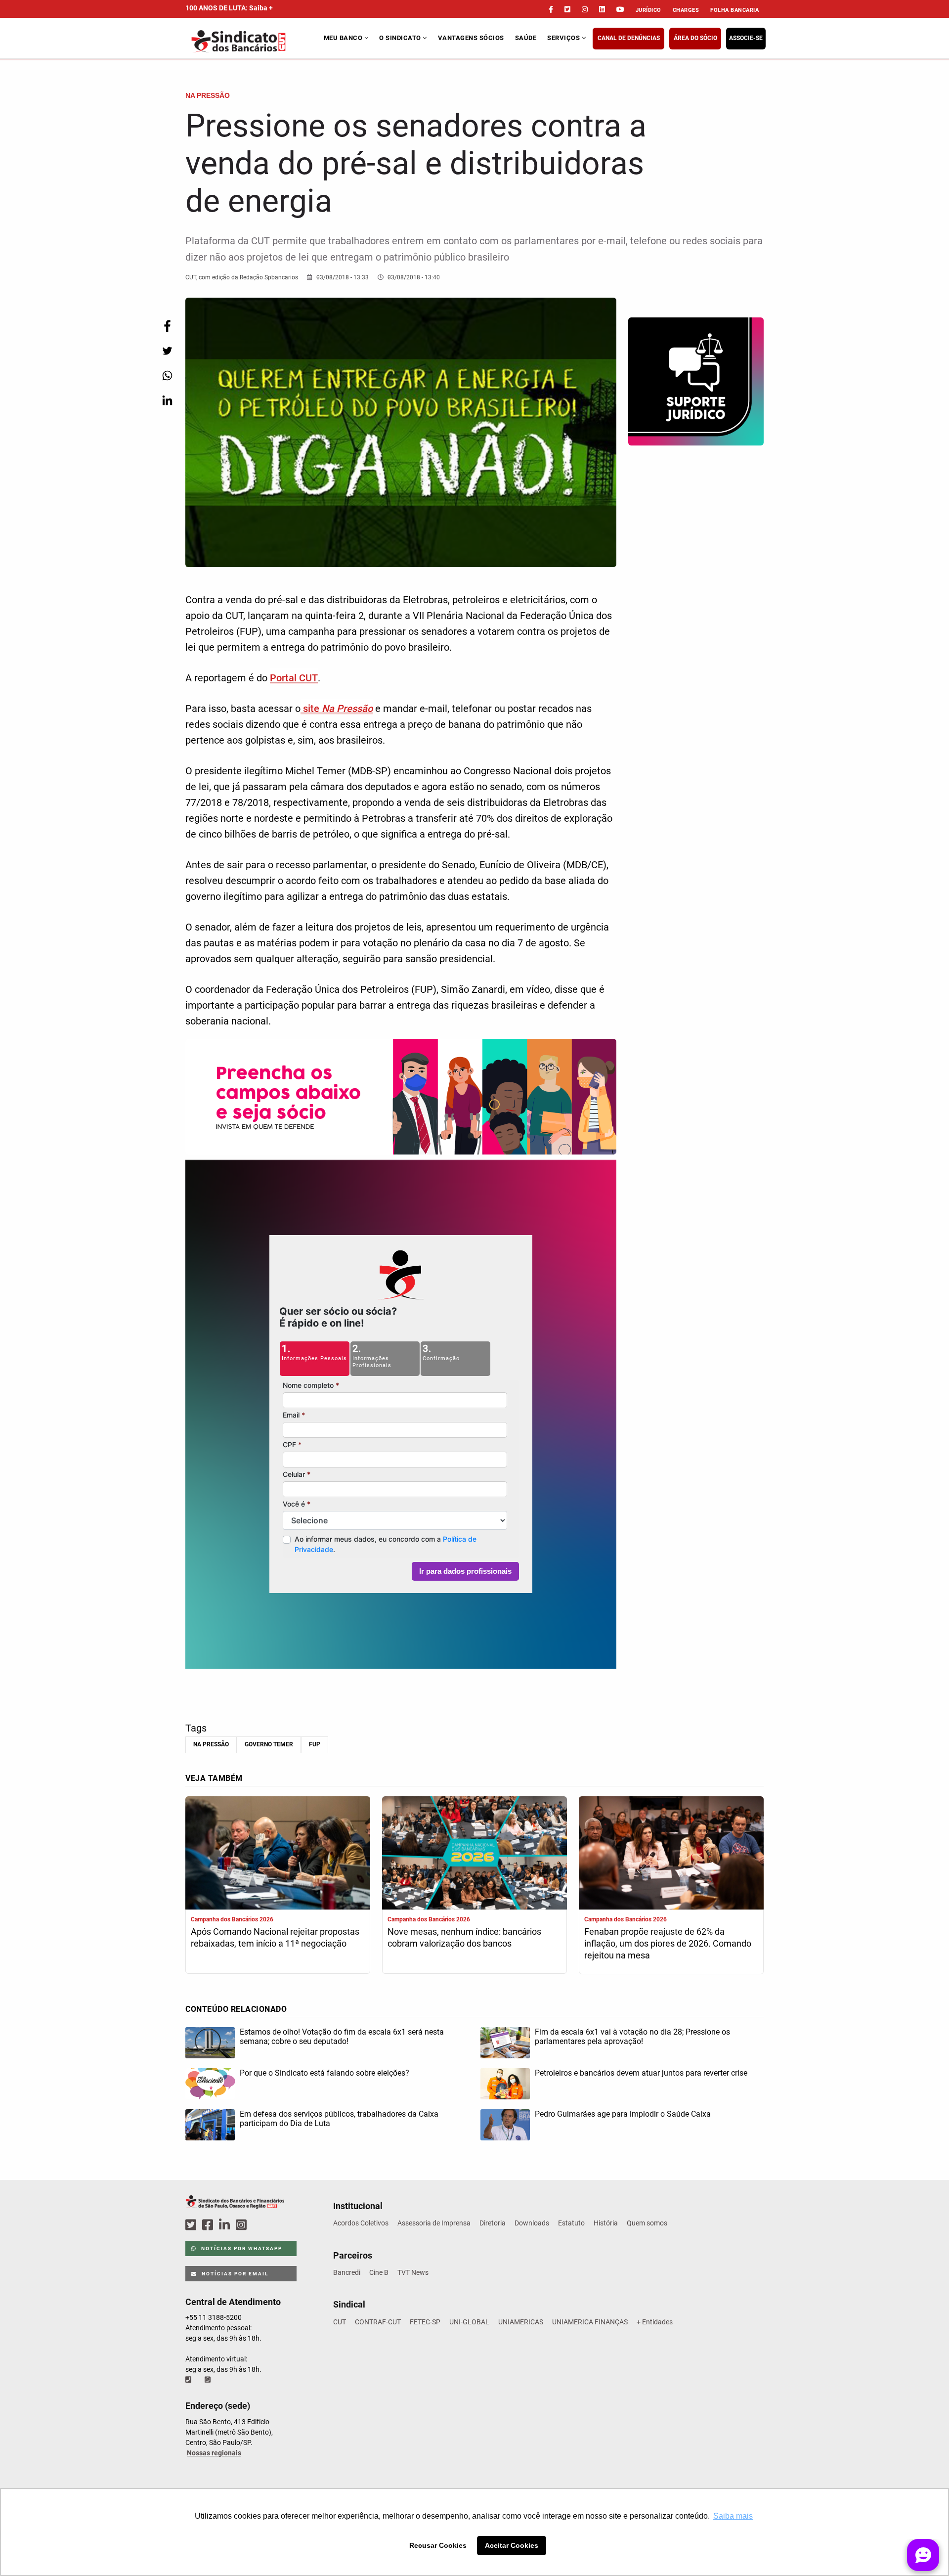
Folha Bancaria (734, 10)
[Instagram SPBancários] (243, 2225)
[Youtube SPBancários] (260, 2225)
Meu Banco (344, 38)
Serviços (564, 38)
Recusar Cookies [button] (438, 2545)
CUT (340, 2322)
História (606, 2223)
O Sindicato (401, 38)
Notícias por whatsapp (241, 2248)
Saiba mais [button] (733, 2516)
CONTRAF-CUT (378, 2322)
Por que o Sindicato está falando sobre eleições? (324, 2073)
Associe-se (746, 38)
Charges (686, 10)
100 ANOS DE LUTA (229, 8)
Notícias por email (234, 2274)
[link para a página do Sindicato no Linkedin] (602, 9)
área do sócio (695, 38)
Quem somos (647, 2223)
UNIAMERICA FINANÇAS (590, 2322)
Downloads (532, 2223)
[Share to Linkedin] (167, 400)
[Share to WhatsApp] (167, 376)
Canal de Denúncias (629, 38)
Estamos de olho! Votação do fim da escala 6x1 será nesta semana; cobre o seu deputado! (342, 2037)
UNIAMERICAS (521, 2322)
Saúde (526, 38)
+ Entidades (655, 2322)
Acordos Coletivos (361, 2223)
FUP (315, 1744)
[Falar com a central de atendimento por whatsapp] (209, 2380)
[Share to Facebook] (167, 326)
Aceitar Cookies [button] (512, 2545)
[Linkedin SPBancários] (226, 2225)
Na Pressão (211, 1744)
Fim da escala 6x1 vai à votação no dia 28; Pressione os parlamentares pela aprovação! (632, 2037)
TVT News (413, 2272)
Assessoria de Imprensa (434, 2223)
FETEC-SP (425, 2322)
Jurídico (648, 10)
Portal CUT (294, 678)
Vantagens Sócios (471, 38)
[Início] (253, 41)
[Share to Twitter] (167, 351)
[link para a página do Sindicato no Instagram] (585, 9)
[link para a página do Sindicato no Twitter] (567, 9)
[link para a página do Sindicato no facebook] (551, 9)
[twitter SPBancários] (192, 2225)
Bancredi (347, 2272)
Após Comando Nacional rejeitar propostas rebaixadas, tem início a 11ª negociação (275, 1937)
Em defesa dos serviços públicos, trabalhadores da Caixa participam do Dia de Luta (339, 2119)
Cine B (379, 2272)
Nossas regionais (214, 2453)
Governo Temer (269, 1744)
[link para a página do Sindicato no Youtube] (620, 9)
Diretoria (493, 2223)
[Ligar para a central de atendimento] (189, 2380)
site (337, 709)
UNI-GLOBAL (469, 2322)
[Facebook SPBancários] (209, 2225)
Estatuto (571, 2223)
